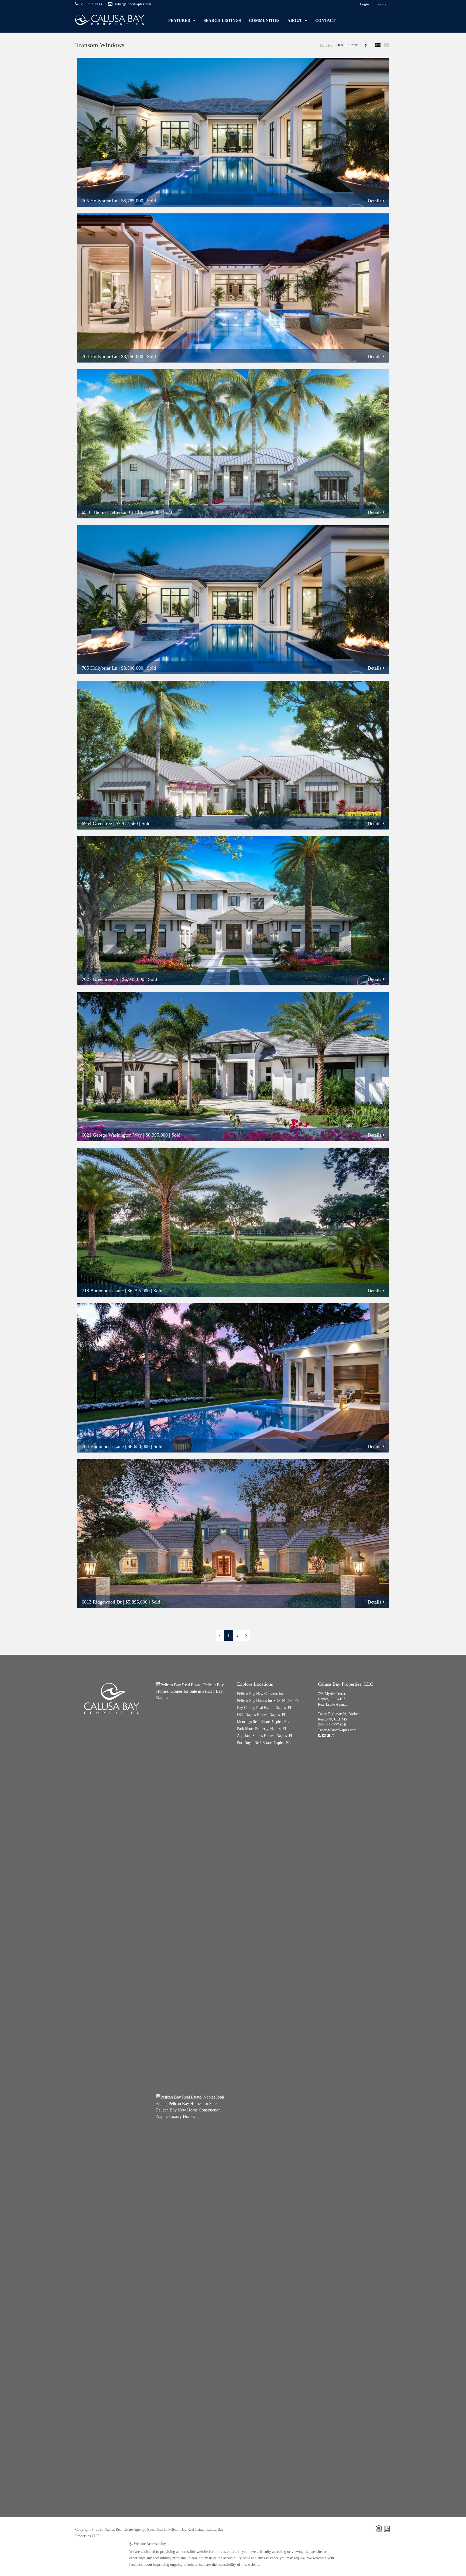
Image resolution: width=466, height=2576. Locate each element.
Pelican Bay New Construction (260, 1694)
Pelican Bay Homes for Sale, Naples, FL (268, 1701)
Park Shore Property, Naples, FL (262, 1729)
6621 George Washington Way (112, 1135)
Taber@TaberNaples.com (337, 1730)
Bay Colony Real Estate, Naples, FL (265, 1708)
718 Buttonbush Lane (103, 1291)
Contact (325, 20)
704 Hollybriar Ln (100, 356)
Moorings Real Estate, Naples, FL (263, 1722)
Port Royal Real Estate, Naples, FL (264, 1743)
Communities (264, 20)
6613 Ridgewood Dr (102, 1602)
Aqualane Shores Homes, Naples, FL (265, 1736)
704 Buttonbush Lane (103, 1446)
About (295, 20)
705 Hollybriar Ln (100, 201)
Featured (179, 20)
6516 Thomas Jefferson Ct (108, 512)
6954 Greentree (97, 823)
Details (375, 201)
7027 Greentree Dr (100, 979)
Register (381, 4)
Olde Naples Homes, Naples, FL (262, 1715)
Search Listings (222, 20)
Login (364, 4)
